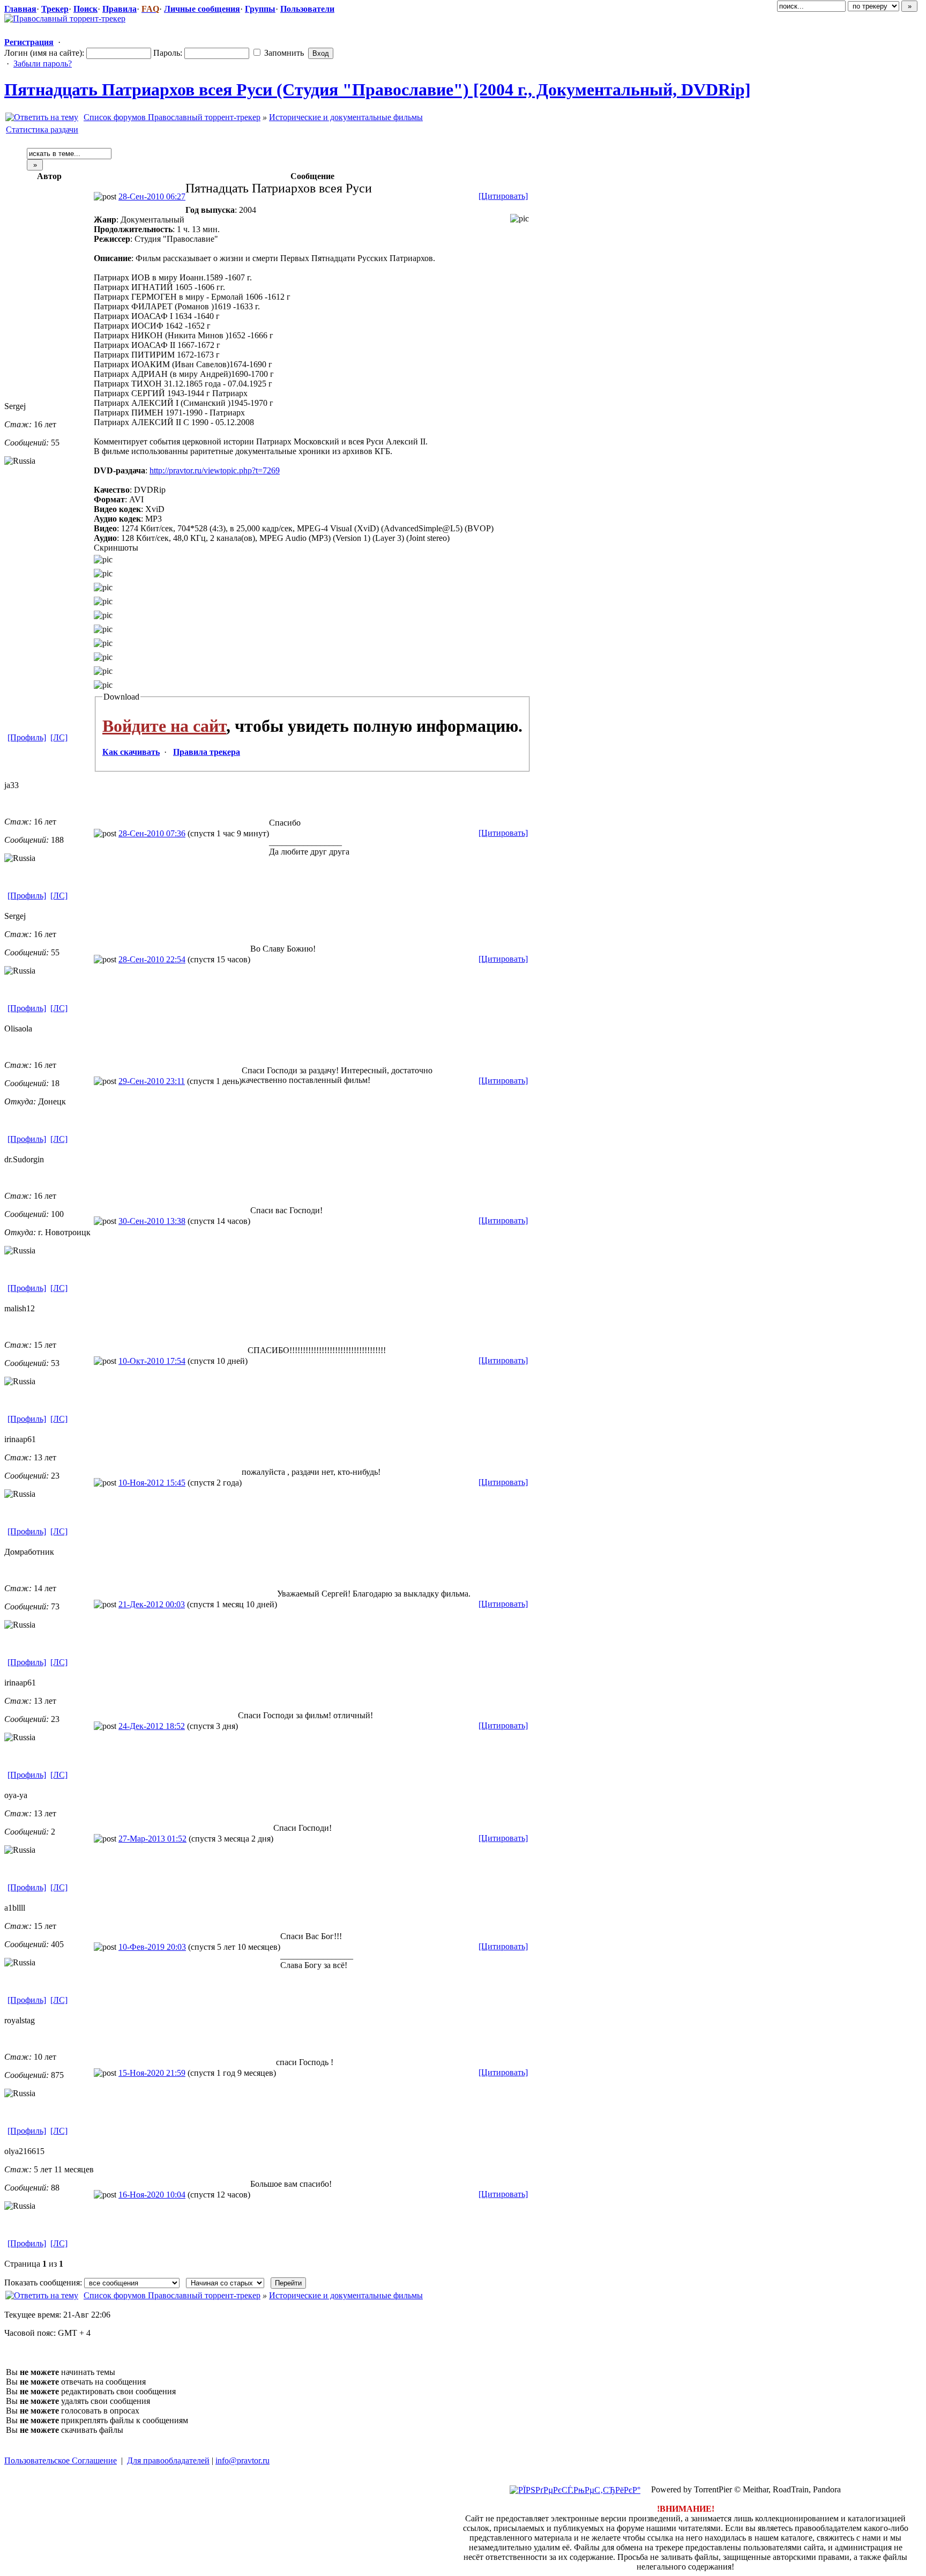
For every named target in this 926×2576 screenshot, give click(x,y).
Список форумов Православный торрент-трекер (172, 117)
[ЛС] (59, 737)
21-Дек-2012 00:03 (152, 1604)
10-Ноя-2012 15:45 (152, 1483)
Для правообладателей (168, 2460)
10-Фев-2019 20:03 (152, 1947)
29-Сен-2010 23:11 (152, 1081)
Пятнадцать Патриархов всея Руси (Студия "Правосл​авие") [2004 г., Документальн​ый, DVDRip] (378, 90)
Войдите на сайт (164, 726)
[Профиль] (27, 737)
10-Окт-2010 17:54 (152, 1361)
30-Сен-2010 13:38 (152, 1221)
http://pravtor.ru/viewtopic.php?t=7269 (215, 470)
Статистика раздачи (42, 129)
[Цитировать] (503, 196)
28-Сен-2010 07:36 (152, 833)
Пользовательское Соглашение (61, 2460)
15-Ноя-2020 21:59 (152, 2073)
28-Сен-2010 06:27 (152, 196)
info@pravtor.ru (242, 2460)
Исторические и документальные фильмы (346, 117)
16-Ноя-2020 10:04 (152, 2195)
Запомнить (283, 53)
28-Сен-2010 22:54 (152, 959)
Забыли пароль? (43, 64)
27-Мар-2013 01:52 (152, 1839)
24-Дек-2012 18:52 (152, 1726)
